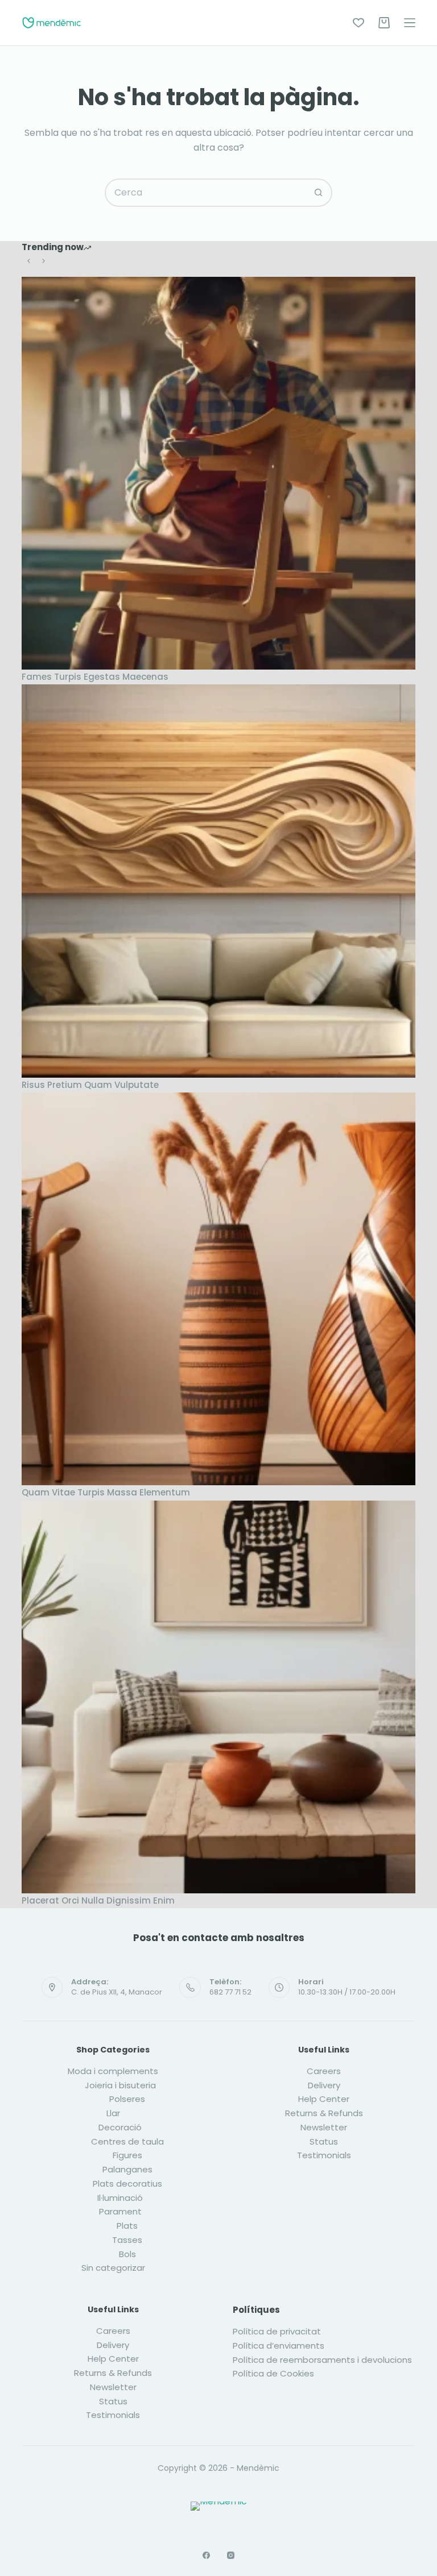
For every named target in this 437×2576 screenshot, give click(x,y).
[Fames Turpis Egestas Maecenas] (218, 473)
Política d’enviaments (279, 2346)
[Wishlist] (358, 23)
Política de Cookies (273, 2373)
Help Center (324, 2099)
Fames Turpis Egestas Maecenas (95, 677)
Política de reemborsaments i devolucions (322, 2360)
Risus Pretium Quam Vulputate (90, 1085)
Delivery (324, 2085)
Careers (324, 2071)
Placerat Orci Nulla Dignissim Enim (98, 1900)
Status (324, 2141)
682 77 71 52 (230, 1992)
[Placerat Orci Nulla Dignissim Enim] (218, 1697)
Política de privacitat (277, 2331)
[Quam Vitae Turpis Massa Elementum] (218, 1289)
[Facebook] (206, 2555)
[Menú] (410, 23)
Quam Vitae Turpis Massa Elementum (106, 1492)
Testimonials (324, 2155)
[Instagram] (231, 2555)
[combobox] (205, 193)
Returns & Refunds (324, 2113)
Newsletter (324, 2127)
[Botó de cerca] (318, 193)
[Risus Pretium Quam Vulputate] (218, 881)
